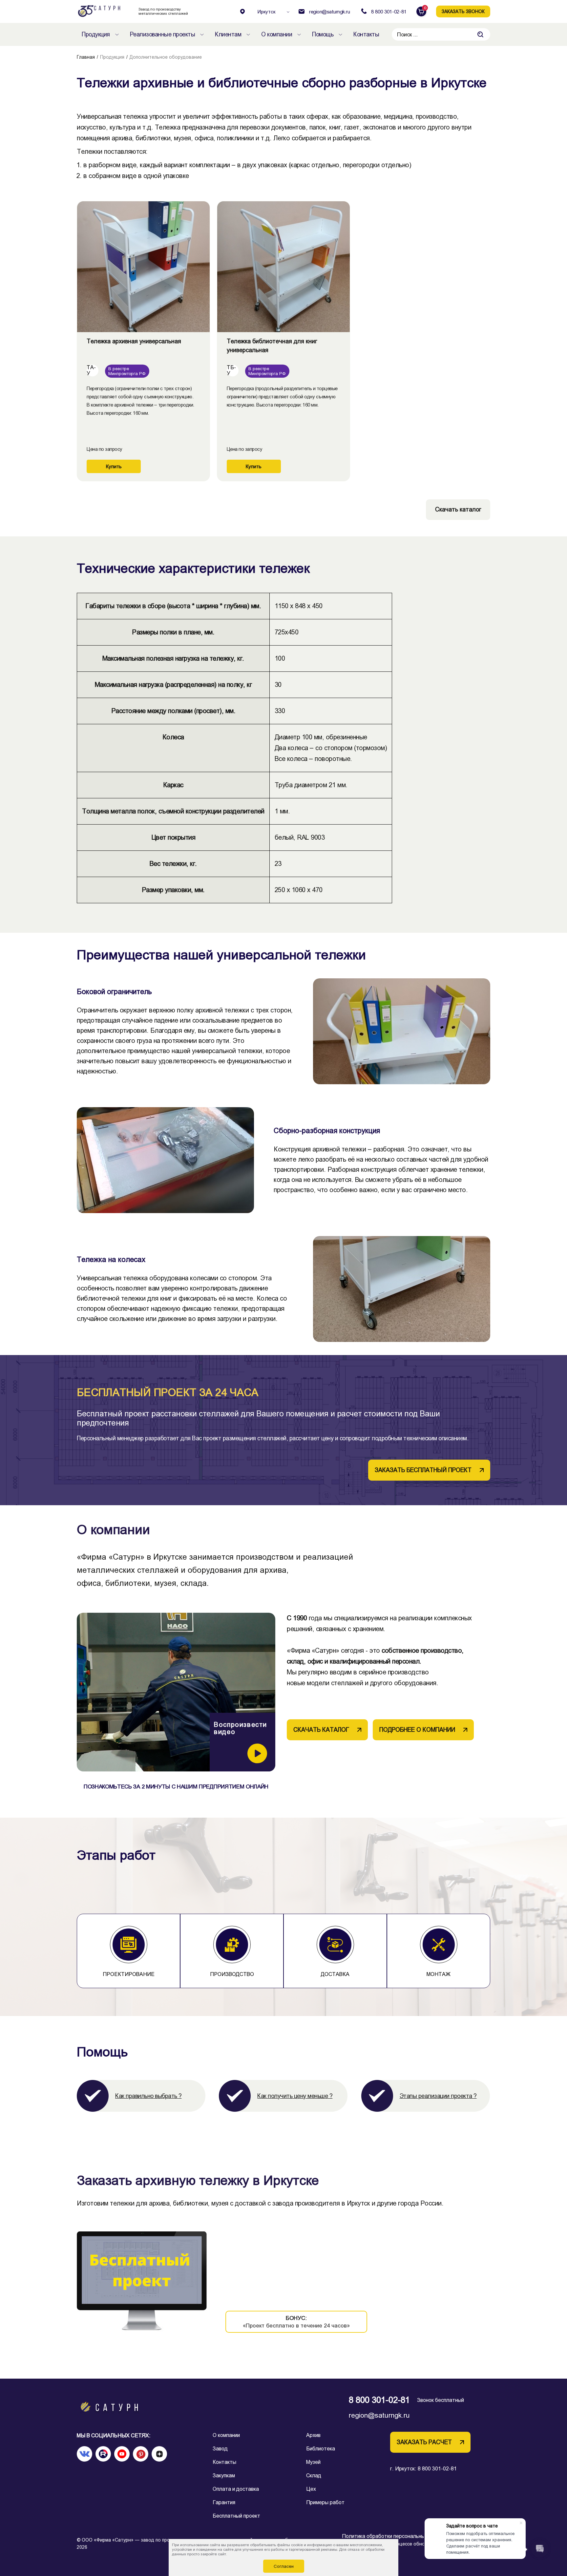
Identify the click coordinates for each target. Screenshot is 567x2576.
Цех (311, 2489)
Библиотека (321, 2449)
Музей (313, 2462)
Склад (314, 2476)
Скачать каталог (458, 509)
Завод (220, 2449)
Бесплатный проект (236, 2516)
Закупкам (224, 2476)
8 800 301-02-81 (379, 2400)
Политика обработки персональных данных (394, 2536)
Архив (313, 2435)
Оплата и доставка (236, 2489)
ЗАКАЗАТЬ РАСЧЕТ (424, 2442)
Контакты (224, 2462)
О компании (226, 2435)
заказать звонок (463, 11)
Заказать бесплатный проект (423, 1470)
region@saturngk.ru (379, 2415)
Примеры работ (325, 2502)
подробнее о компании (417, 1730)
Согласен (284, 2566)
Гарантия (224, 2502)
